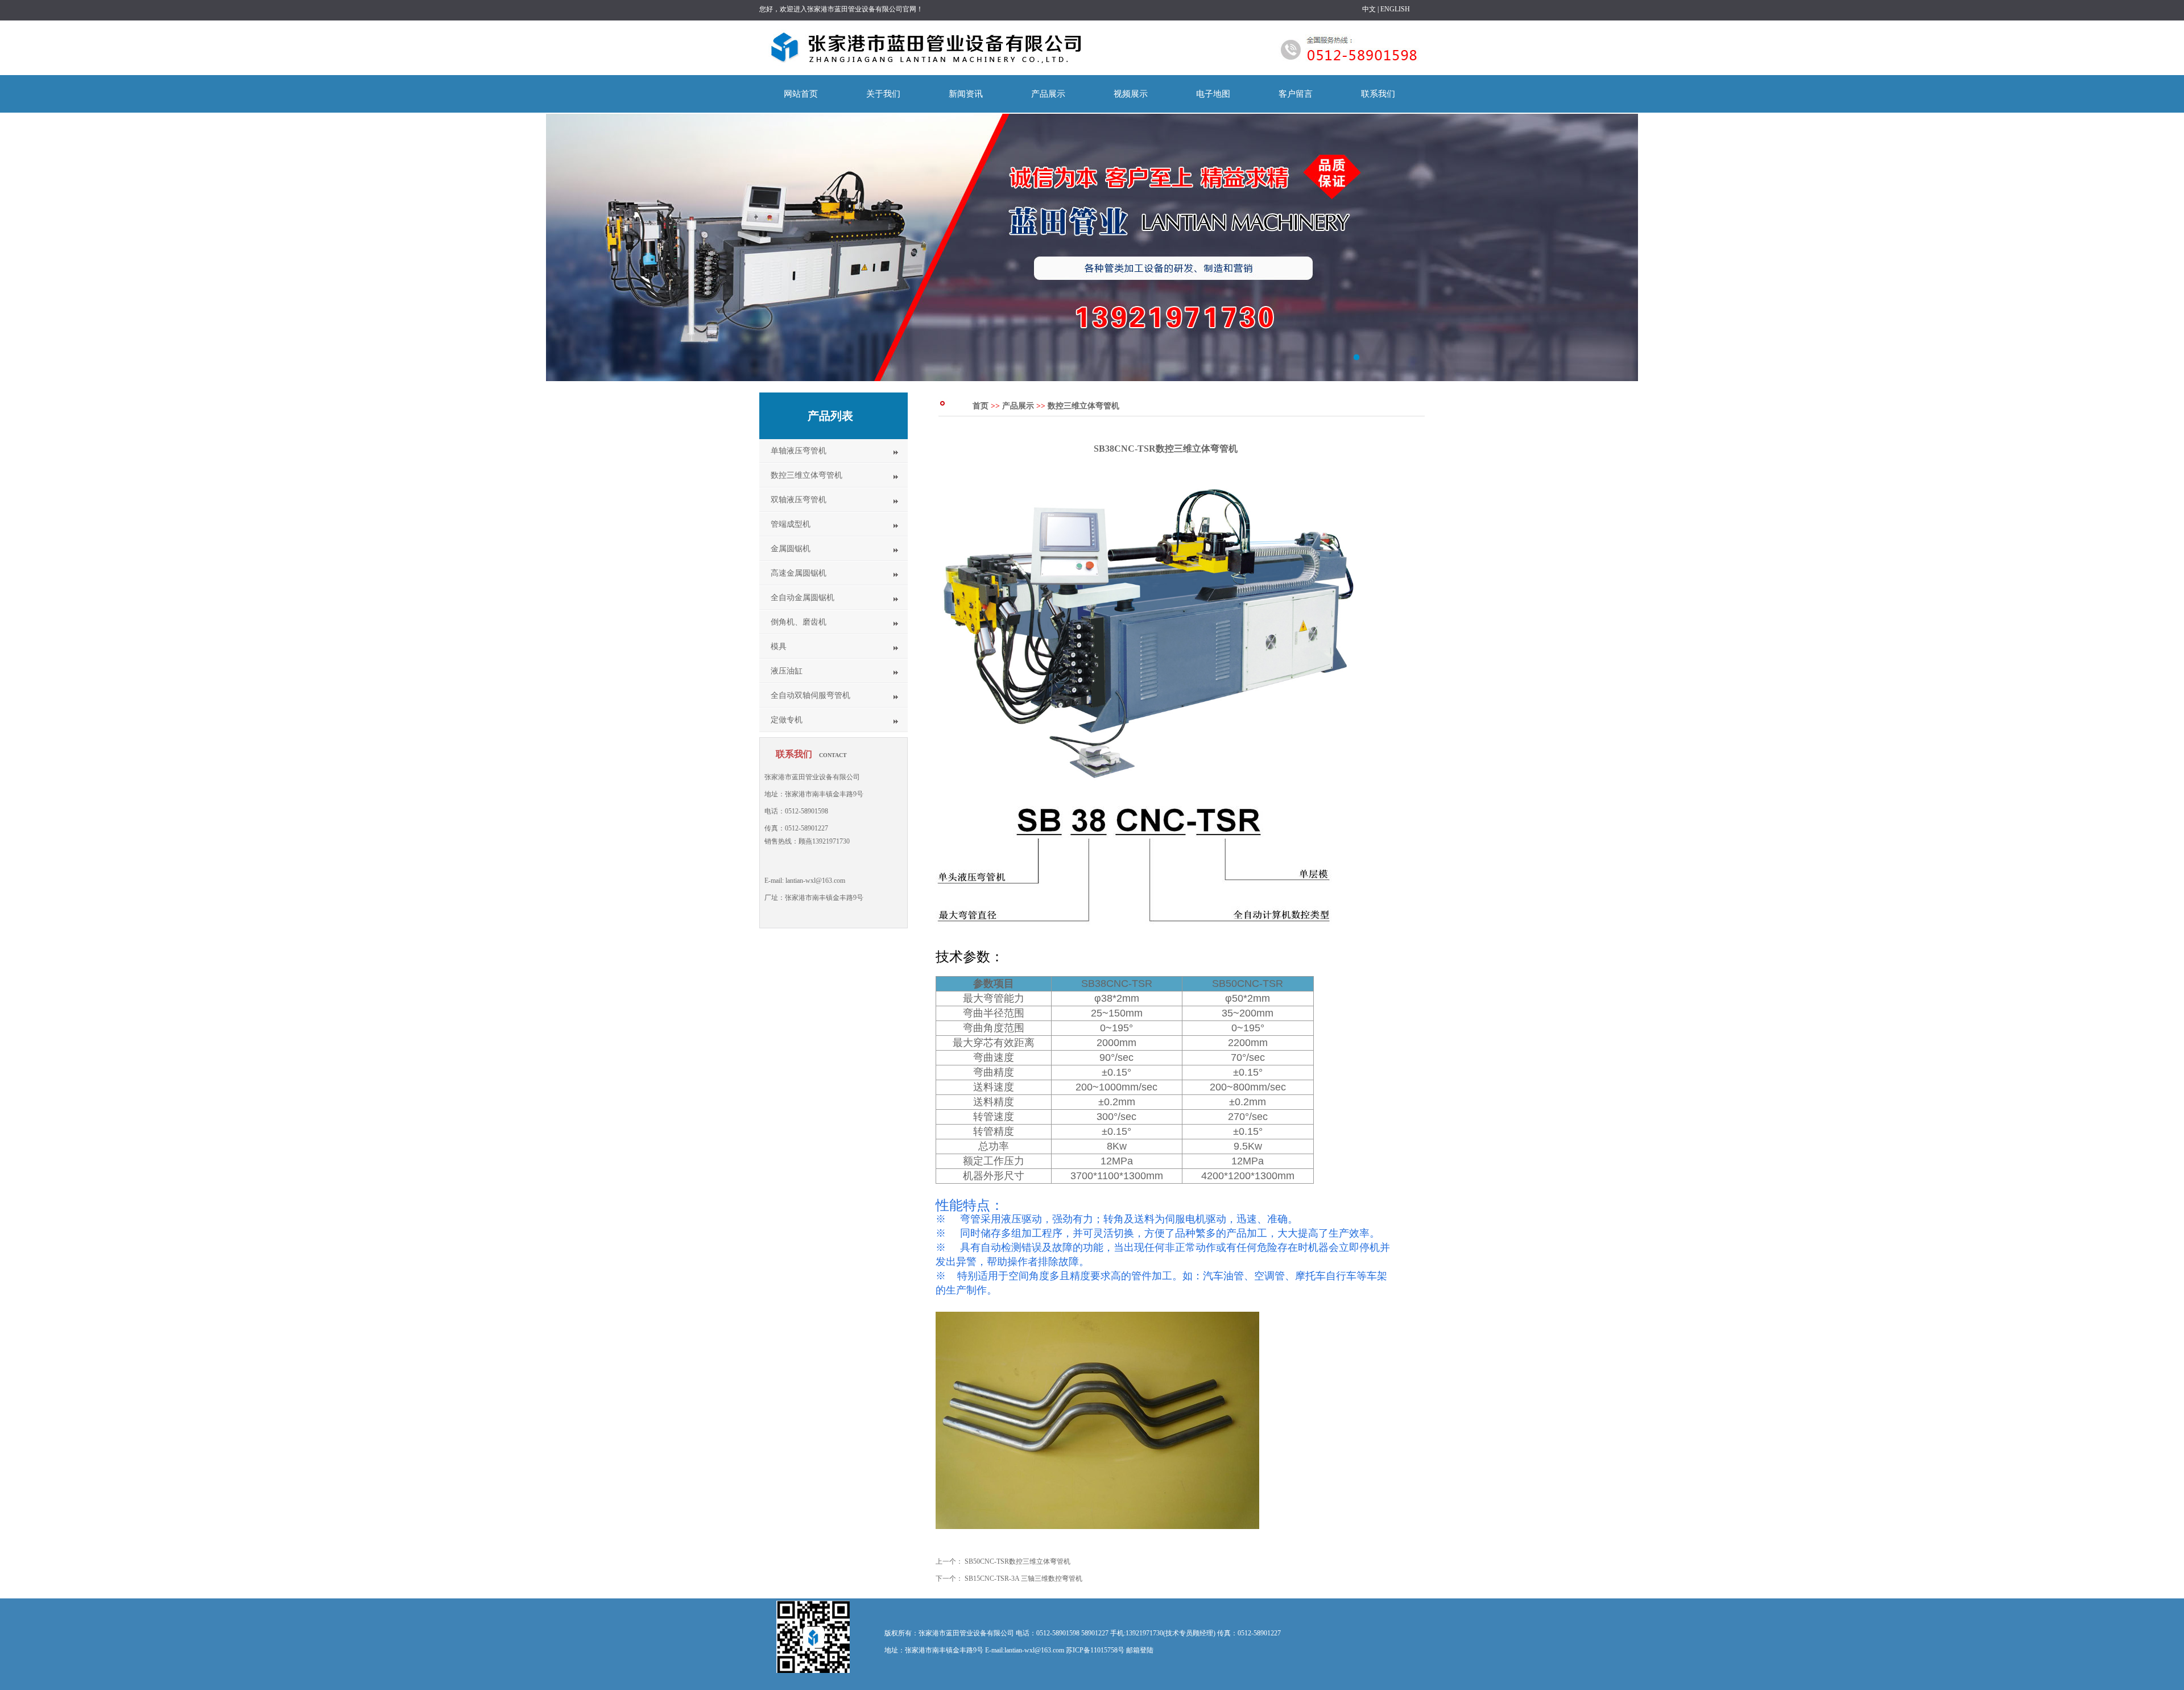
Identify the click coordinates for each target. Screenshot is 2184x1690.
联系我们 (1378, 94)
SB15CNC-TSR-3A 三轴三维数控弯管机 (1023, 1579)
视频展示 (1131, 94)
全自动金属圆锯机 (803, 598)
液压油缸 (787, 671)
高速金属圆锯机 (799, 573)
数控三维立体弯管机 (806, 475)
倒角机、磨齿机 (799, 622)
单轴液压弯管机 (799, 451)
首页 (981, 406)
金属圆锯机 (791, 549)
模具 (779, 646)
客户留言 (1296, 94)
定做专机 (787, 720)
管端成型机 (791, 524)
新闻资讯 (966, 94)
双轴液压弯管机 (799, 500)
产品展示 (1048, 94)
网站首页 (801, 94)
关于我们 (883, 94)
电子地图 (1213, 94)
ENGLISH (1395, 9)
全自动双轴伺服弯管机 (810, 695)
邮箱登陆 (1140, 1650)
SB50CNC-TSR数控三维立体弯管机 (1017, 1561)
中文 (1369, 9)
